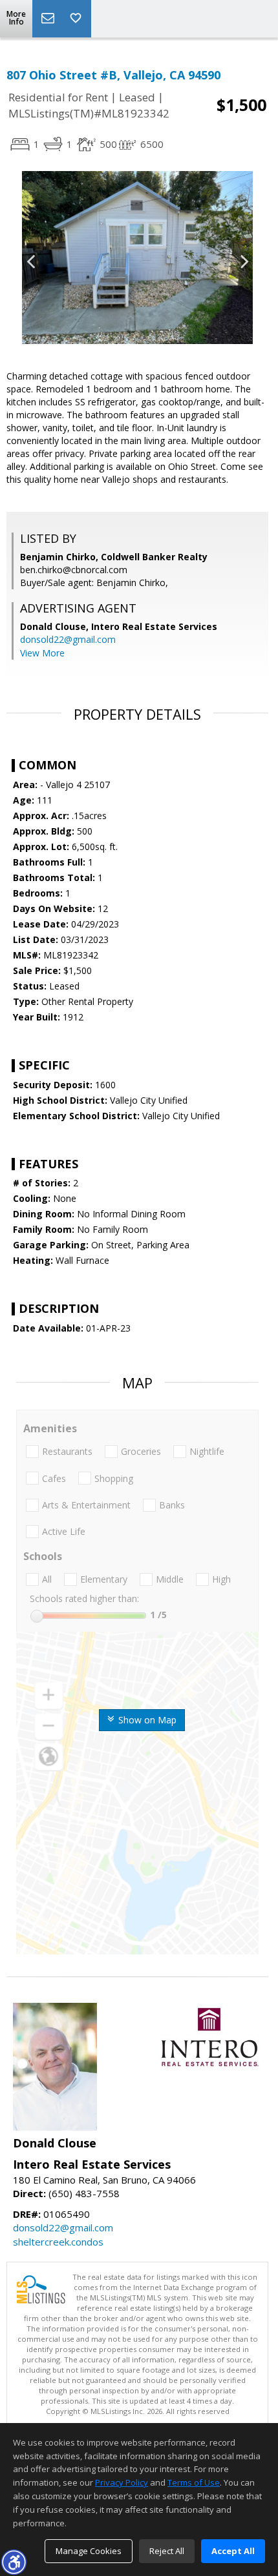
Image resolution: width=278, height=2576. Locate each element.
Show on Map (146, 1720)
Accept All (233, 2551)
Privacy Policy (122, 2482)
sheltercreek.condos (58, 2242)
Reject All (167, 2551)
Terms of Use (194, 2482)
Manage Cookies (89, 2551)
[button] (14, 2562)
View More (42, 653)
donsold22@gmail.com (68, 639)
